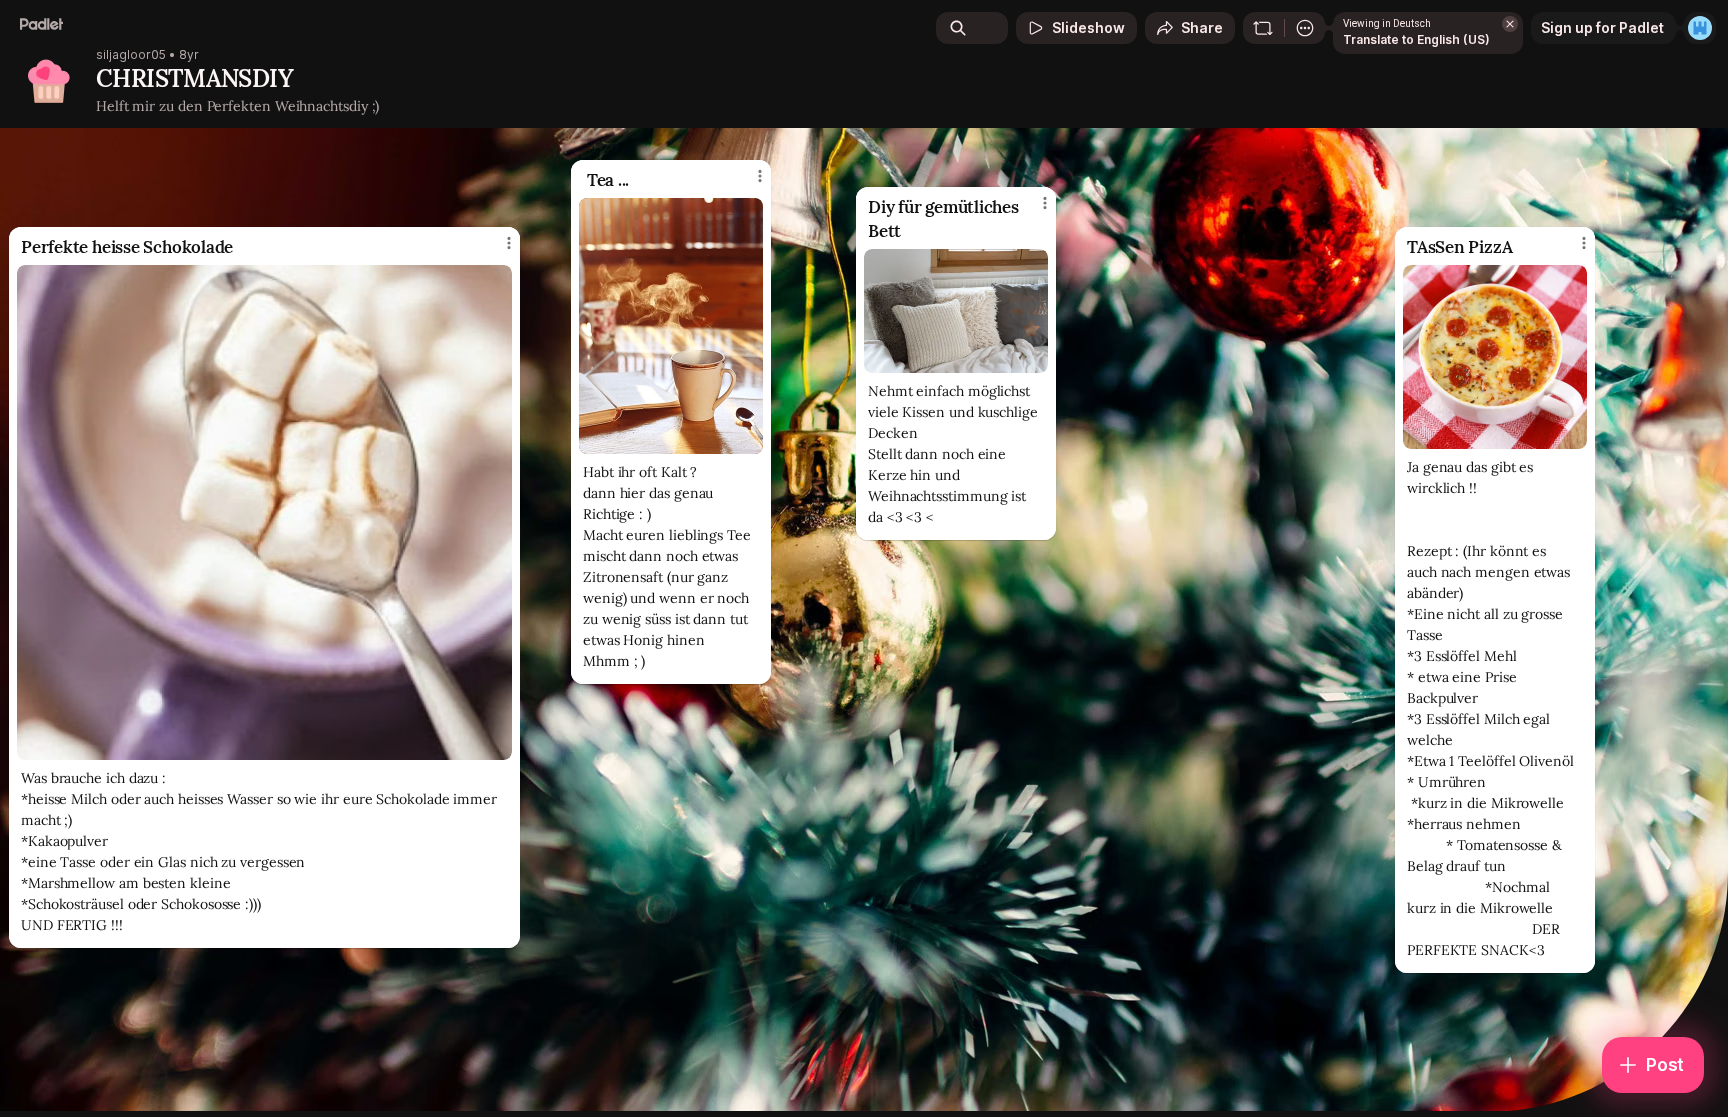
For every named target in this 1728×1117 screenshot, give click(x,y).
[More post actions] (1045, 203)
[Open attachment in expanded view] (956, 311)
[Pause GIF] (747, 438)
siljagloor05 (131, 55)
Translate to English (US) (1416, 39)
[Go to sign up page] (1700, 28)
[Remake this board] (1263, 28)
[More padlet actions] (1305, 28)
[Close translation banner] (1510, 24)
